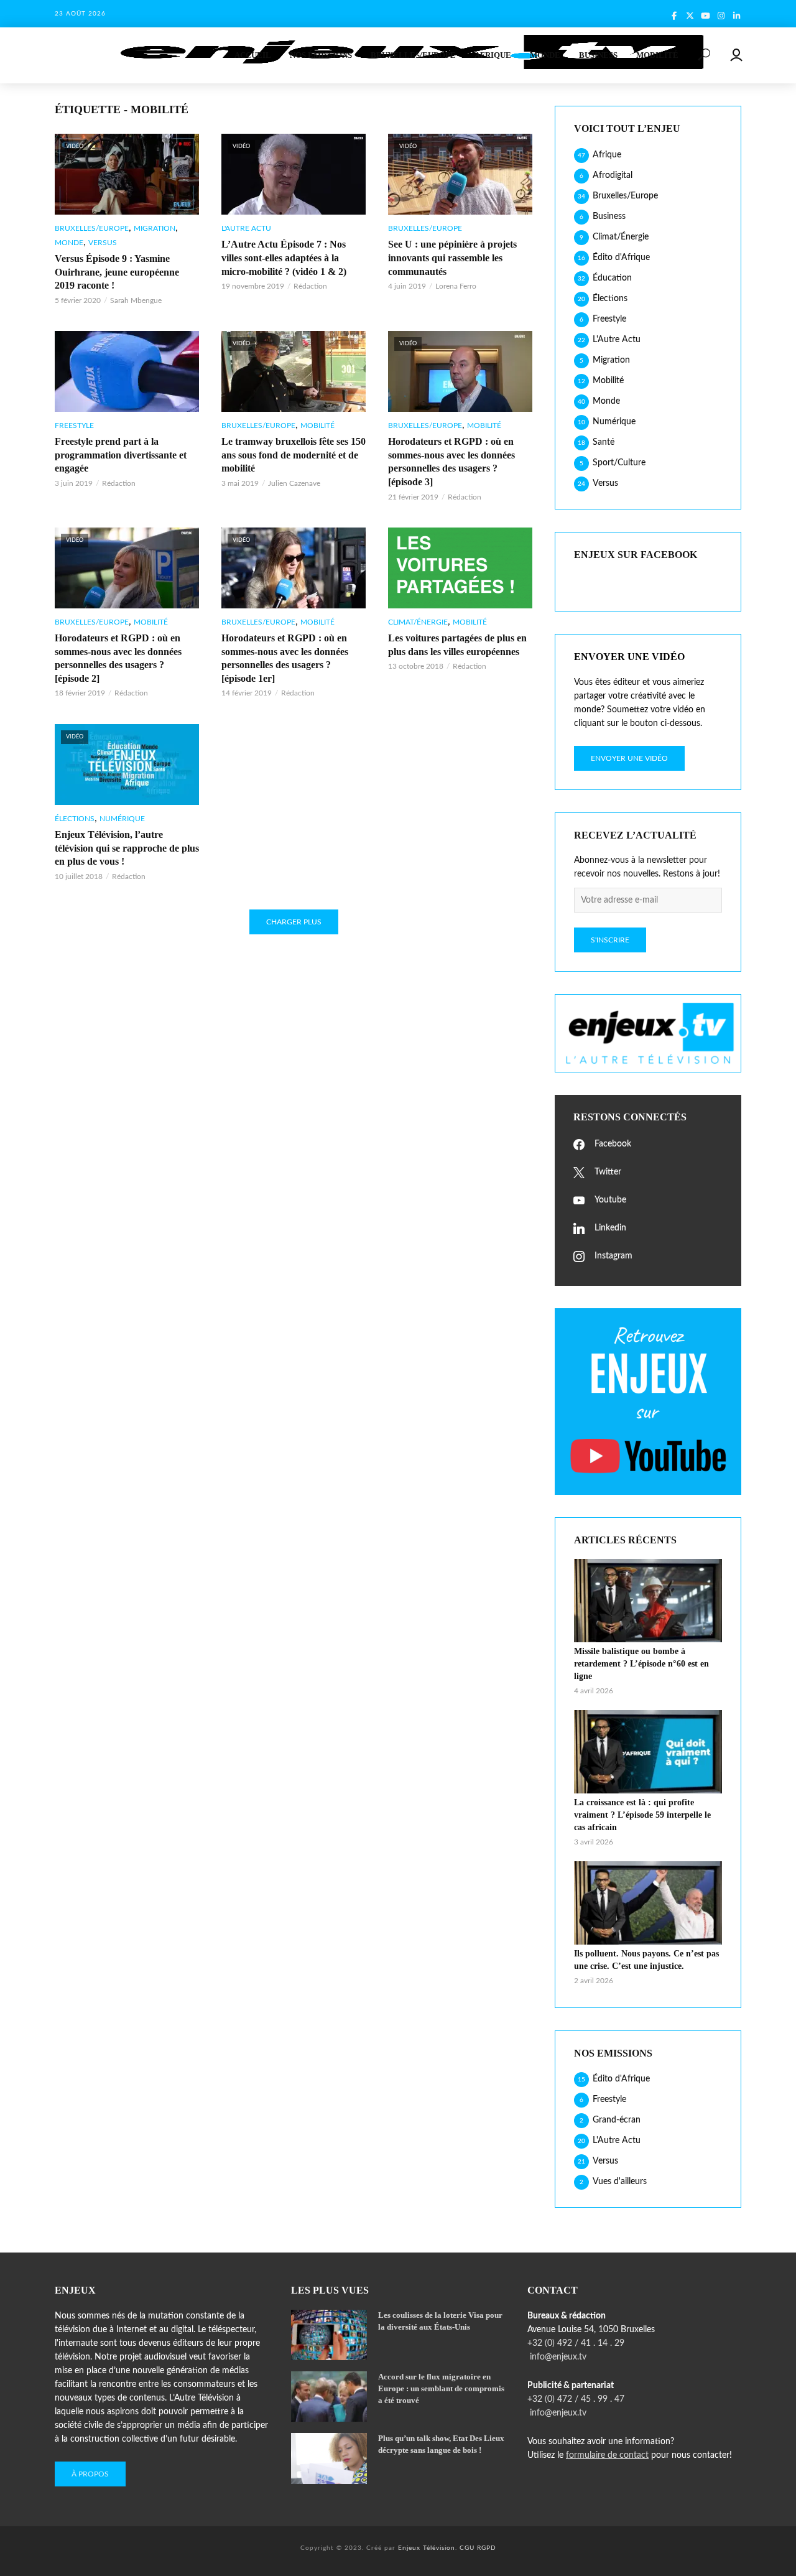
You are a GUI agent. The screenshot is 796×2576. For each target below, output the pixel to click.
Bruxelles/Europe (413, 55)
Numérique (122, 819)
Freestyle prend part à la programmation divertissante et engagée (121, 455)
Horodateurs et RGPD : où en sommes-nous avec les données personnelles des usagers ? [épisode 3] (451, 462)
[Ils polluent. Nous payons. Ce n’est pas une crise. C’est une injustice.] (648, 1903)
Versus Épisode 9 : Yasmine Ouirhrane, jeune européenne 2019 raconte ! (117, 272)
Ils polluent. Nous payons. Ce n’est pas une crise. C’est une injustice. (646, 1960)
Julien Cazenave (294, 483)
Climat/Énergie (418, 622)
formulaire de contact (607, 2455)
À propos (90, 2474)
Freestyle (74, 425)
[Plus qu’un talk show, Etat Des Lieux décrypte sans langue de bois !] (329, 2458)
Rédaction (310, 286)
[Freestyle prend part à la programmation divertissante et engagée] (127, 371)
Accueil (253, 55)
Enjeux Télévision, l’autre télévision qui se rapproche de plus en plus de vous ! (127, 848)
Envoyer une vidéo (629, 758)
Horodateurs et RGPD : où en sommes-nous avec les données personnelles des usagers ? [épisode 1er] (285, 658)
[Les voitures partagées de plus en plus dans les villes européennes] (460, 568)
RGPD (487, 2548)
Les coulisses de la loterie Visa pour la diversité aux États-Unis (440, 2321)
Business (598, 55)
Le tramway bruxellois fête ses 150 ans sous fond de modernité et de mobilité (294, 455)
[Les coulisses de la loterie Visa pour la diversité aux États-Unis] (329, 2335)
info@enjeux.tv (557, 2357)
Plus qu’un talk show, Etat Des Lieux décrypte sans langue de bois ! (441, 2444)
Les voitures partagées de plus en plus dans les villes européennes (457, 645)
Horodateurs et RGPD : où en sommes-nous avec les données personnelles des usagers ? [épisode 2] (118, 658)
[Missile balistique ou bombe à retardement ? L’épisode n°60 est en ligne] (648, 1601)
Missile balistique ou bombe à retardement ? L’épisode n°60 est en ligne (641, 1664)
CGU (467, 2548)
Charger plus (294, 922)
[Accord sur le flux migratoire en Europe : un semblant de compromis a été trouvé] (329, 2397)
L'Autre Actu (246, 228)
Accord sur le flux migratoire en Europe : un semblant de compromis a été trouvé (441, 2388)
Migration (155, 228)
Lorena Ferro (456, 286)
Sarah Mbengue (136, 300)
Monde (545, 55)
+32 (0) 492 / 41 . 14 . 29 (576, 2343)
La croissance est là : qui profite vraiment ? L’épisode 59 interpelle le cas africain (642, 1815)
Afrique (493, 55)
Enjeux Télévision (427, 2548)
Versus (103, 243)
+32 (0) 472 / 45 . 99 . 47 (576, 2399)
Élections (75, 819)
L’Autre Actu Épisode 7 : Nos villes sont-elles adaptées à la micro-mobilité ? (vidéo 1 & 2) (284, 258)
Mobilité (657, 55)
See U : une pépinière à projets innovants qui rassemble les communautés (452, 258)
